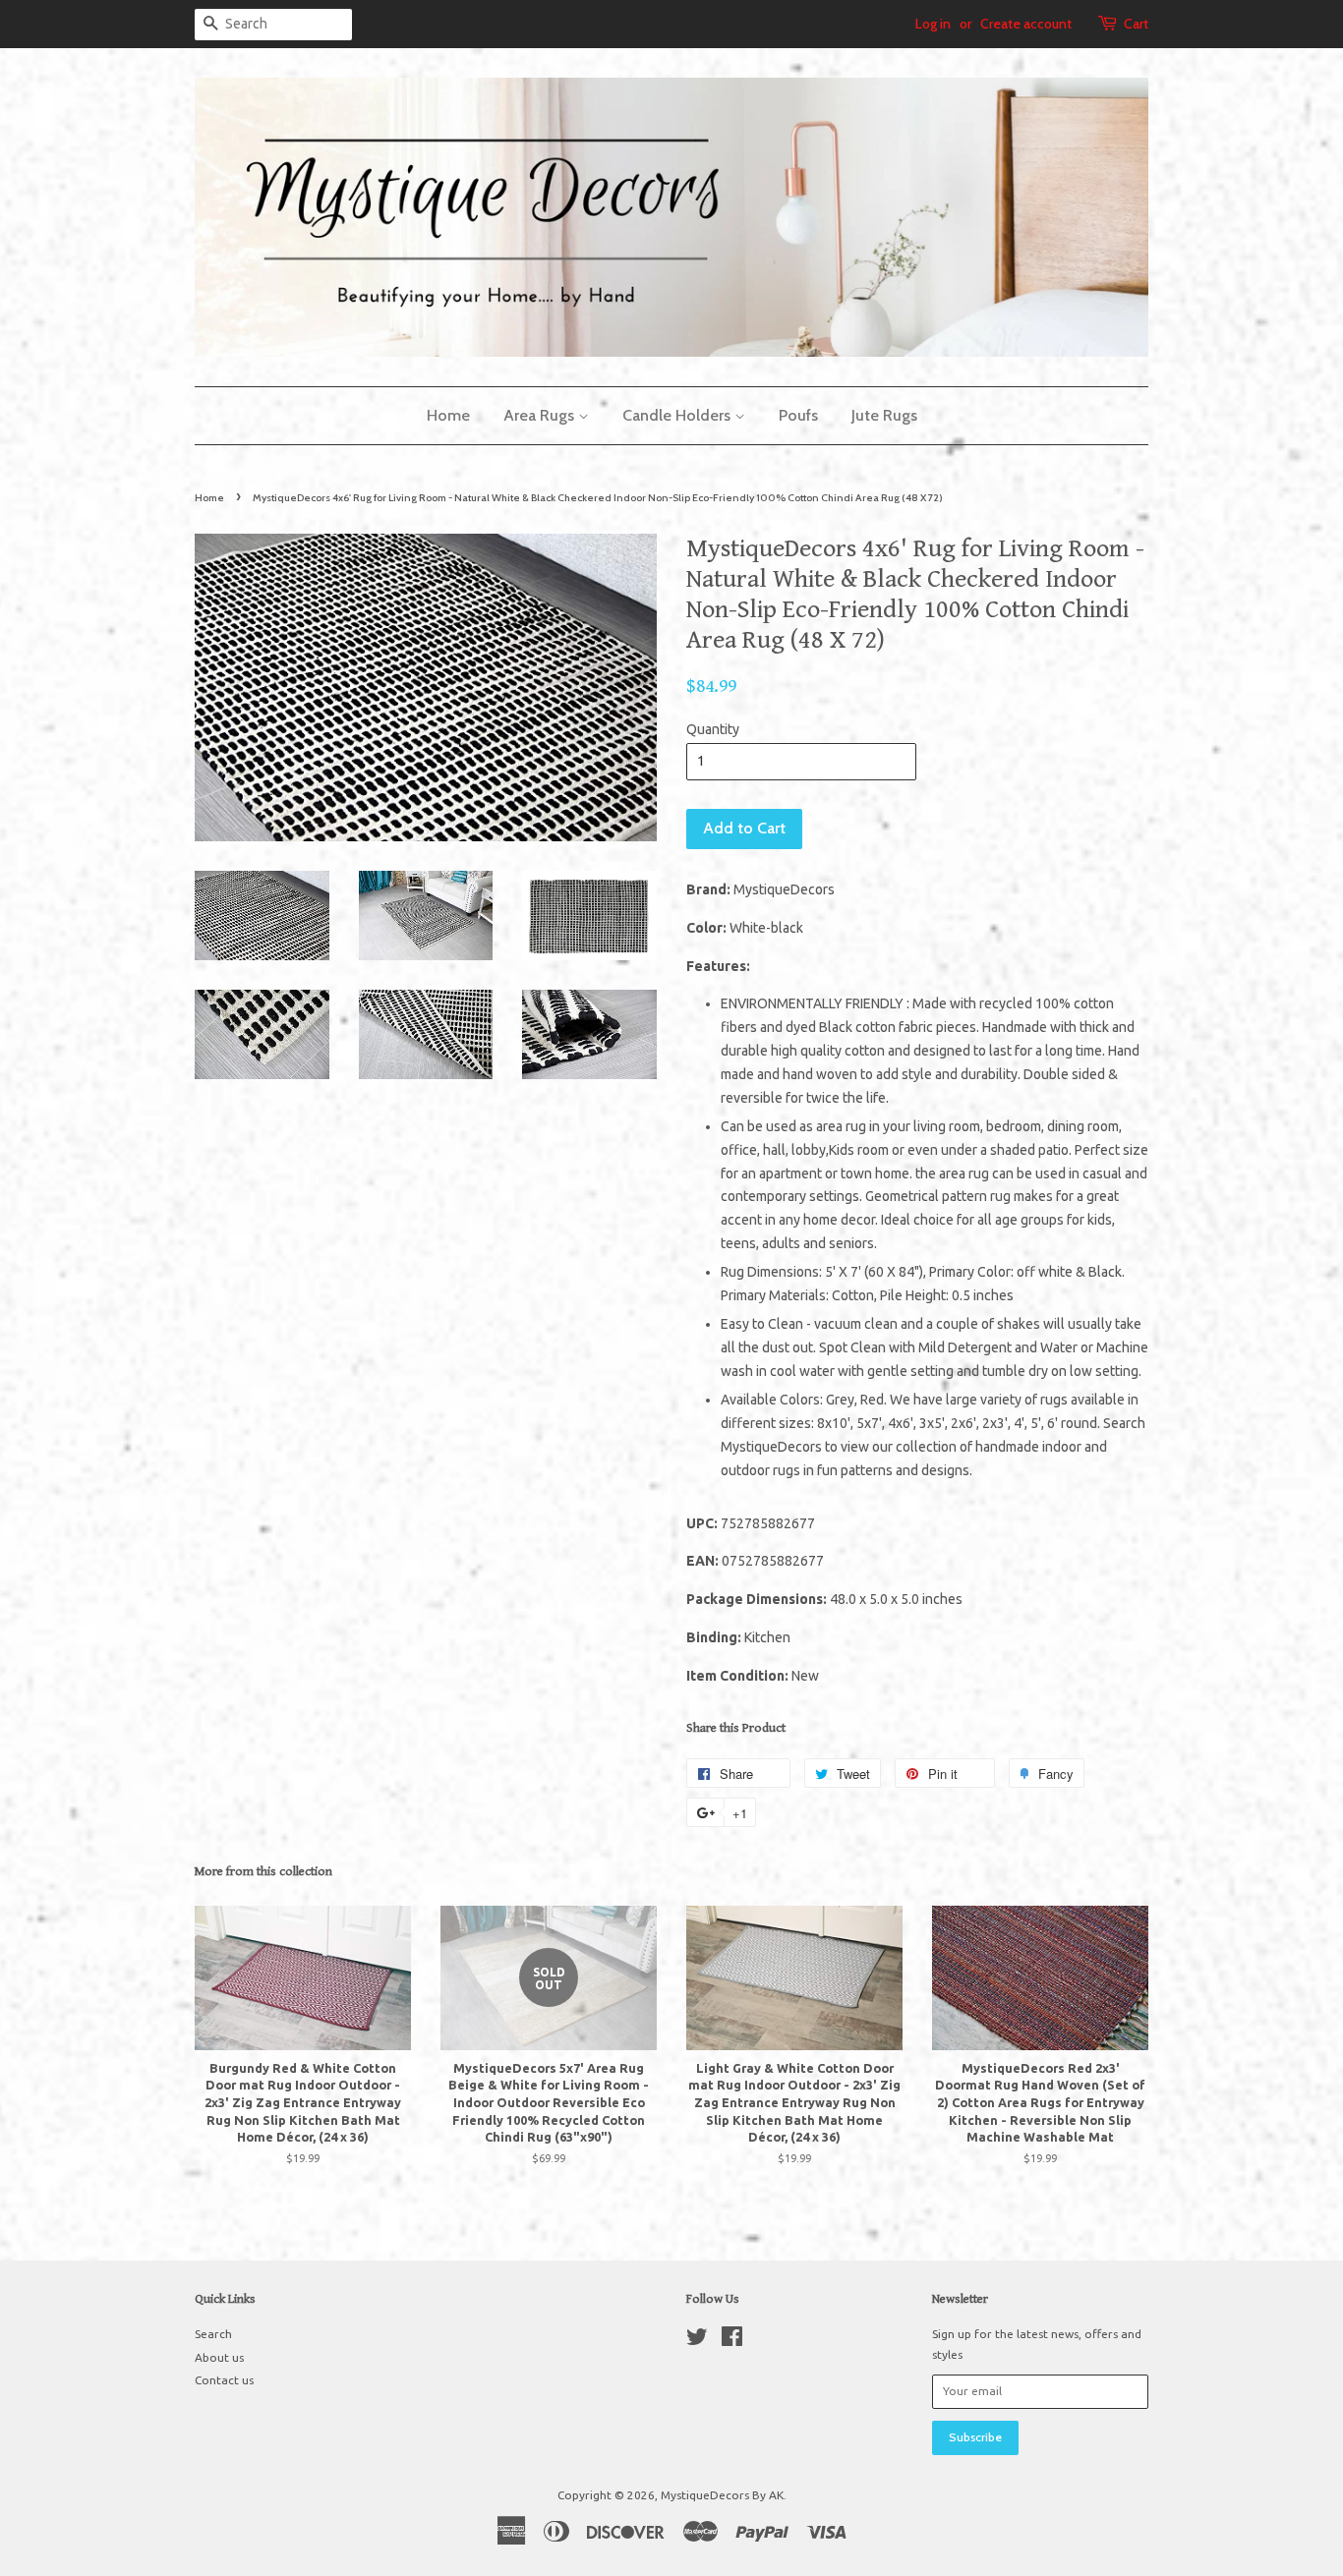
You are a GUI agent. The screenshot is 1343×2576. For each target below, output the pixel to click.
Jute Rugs (884, 415)
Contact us (224, 2380)
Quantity (713, 729)
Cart (1136, 24)
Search (213, 2334)
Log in (933, 24)
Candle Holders (678, 415)
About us (219, 2357)
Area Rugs (541, 415)
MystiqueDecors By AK (722, 2495)
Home (448, 415)
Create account (1026, 24)
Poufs (798, 415)
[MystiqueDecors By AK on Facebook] (732, 2341)
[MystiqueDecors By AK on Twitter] (697, 2341)
